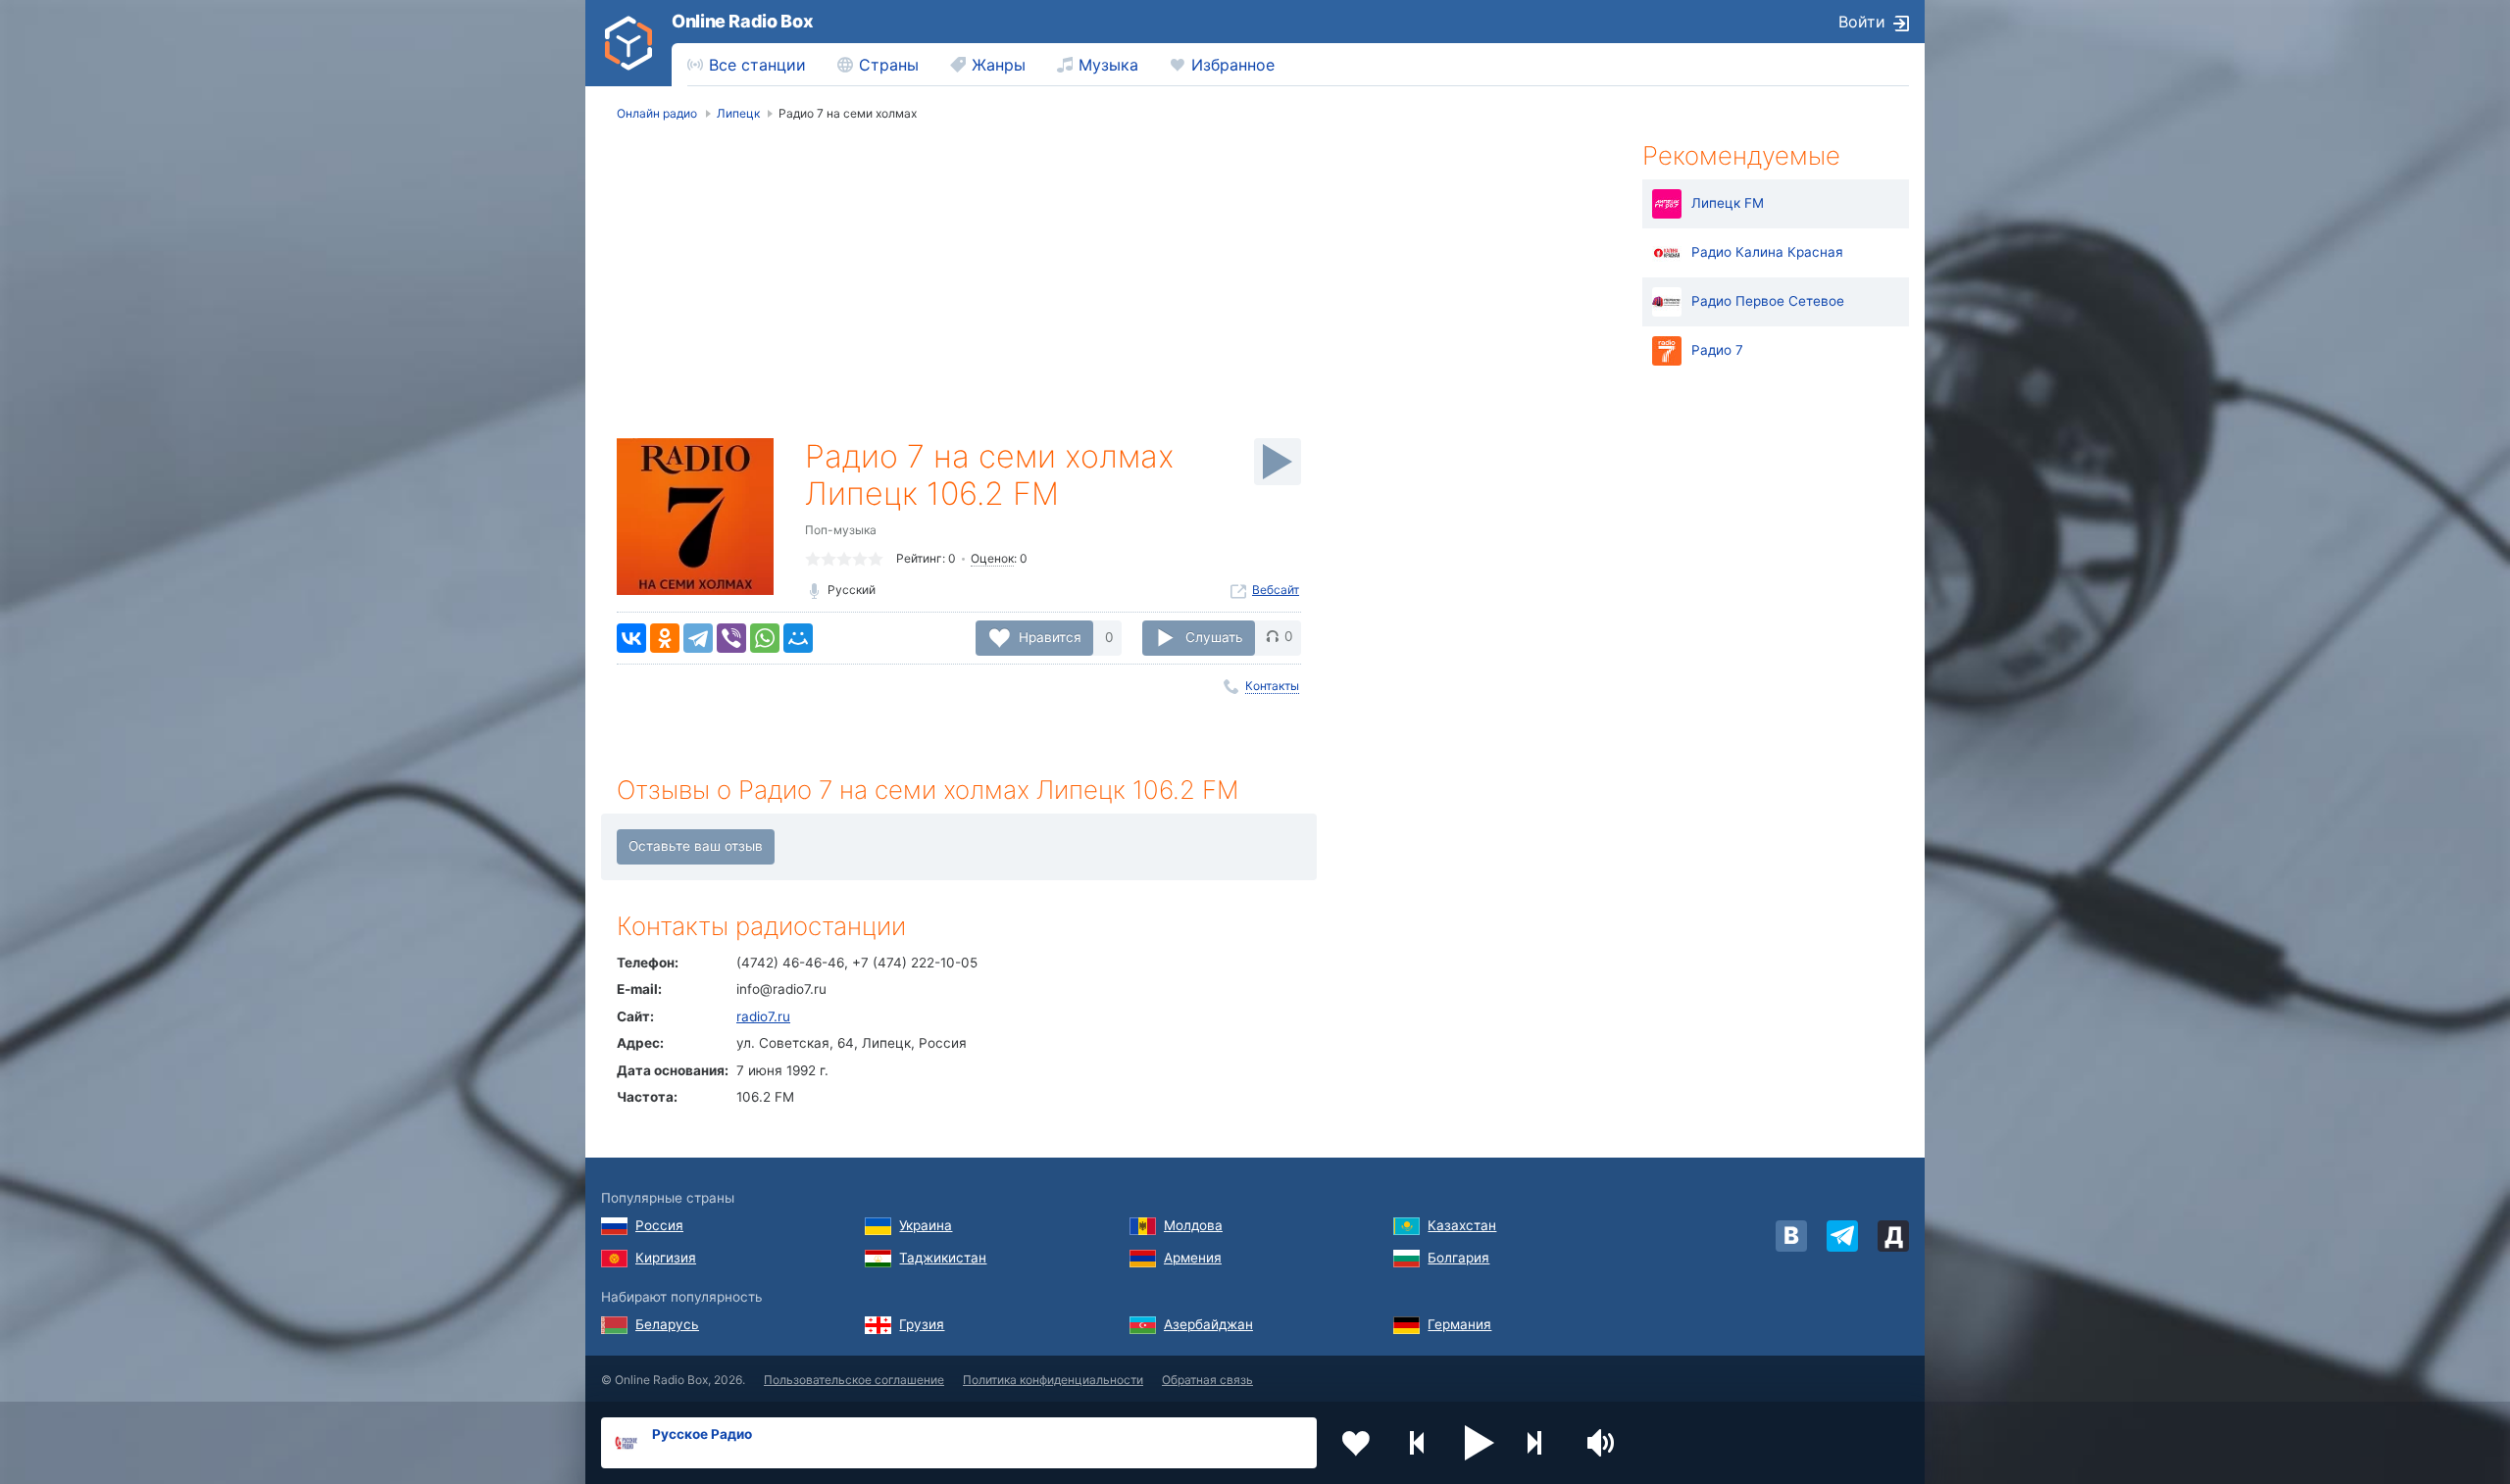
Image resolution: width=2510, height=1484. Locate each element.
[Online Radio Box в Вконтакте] (1791, 1236)
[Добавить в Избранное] (1356, 1443)
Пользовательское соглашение (854, 1380)
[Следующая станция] (1541, 1443)
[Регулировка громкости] (1603, 1443)
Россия (659, 1225)
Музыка (1108, 65)
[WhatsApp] (765, 638)
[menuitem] (747, 65)
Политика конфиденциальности (1053, 1380)
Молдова (1193, 1225)
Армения (1193, 1258)
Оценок (992, 558)
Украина (926, 1225)
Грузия (922, 1324)
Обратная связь (1207, 1380)
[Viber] (731, 638)
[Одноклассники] (665, 638)
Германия (1459, 1324)
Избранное (1233, 65)
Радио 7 (1717, 350)
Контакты (1272, 686)
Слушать (1214, 636)
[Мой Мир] (798, 638)
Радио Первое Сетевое (1768, 301)
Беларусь (667, 1324)
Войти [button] (1862, 22)
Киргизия (666, 1258)
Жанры (999, 65)
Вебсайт (1276, 590)
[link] (628, 43)
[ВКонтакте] (631, 638)
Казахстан (1462, 1225)
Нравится (1050, 636)
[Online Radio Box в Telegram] (1842, 1236)
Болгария (1458, 1258)
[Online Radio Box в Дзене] (1893, 1236)
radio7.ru (763, 1016)
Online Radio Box (742, 21)
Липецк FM (1728, 203)
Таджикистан (943, 1258)
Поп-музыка (841, 530)
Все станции (757, 65)
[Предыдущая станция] (1418, 1443)
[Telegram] (698, 638)
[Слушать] (1278, 462)
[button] (1480, 1443)
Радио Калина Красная (1767, 252)
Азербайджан (1208, 1324)
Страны (889, 65)
